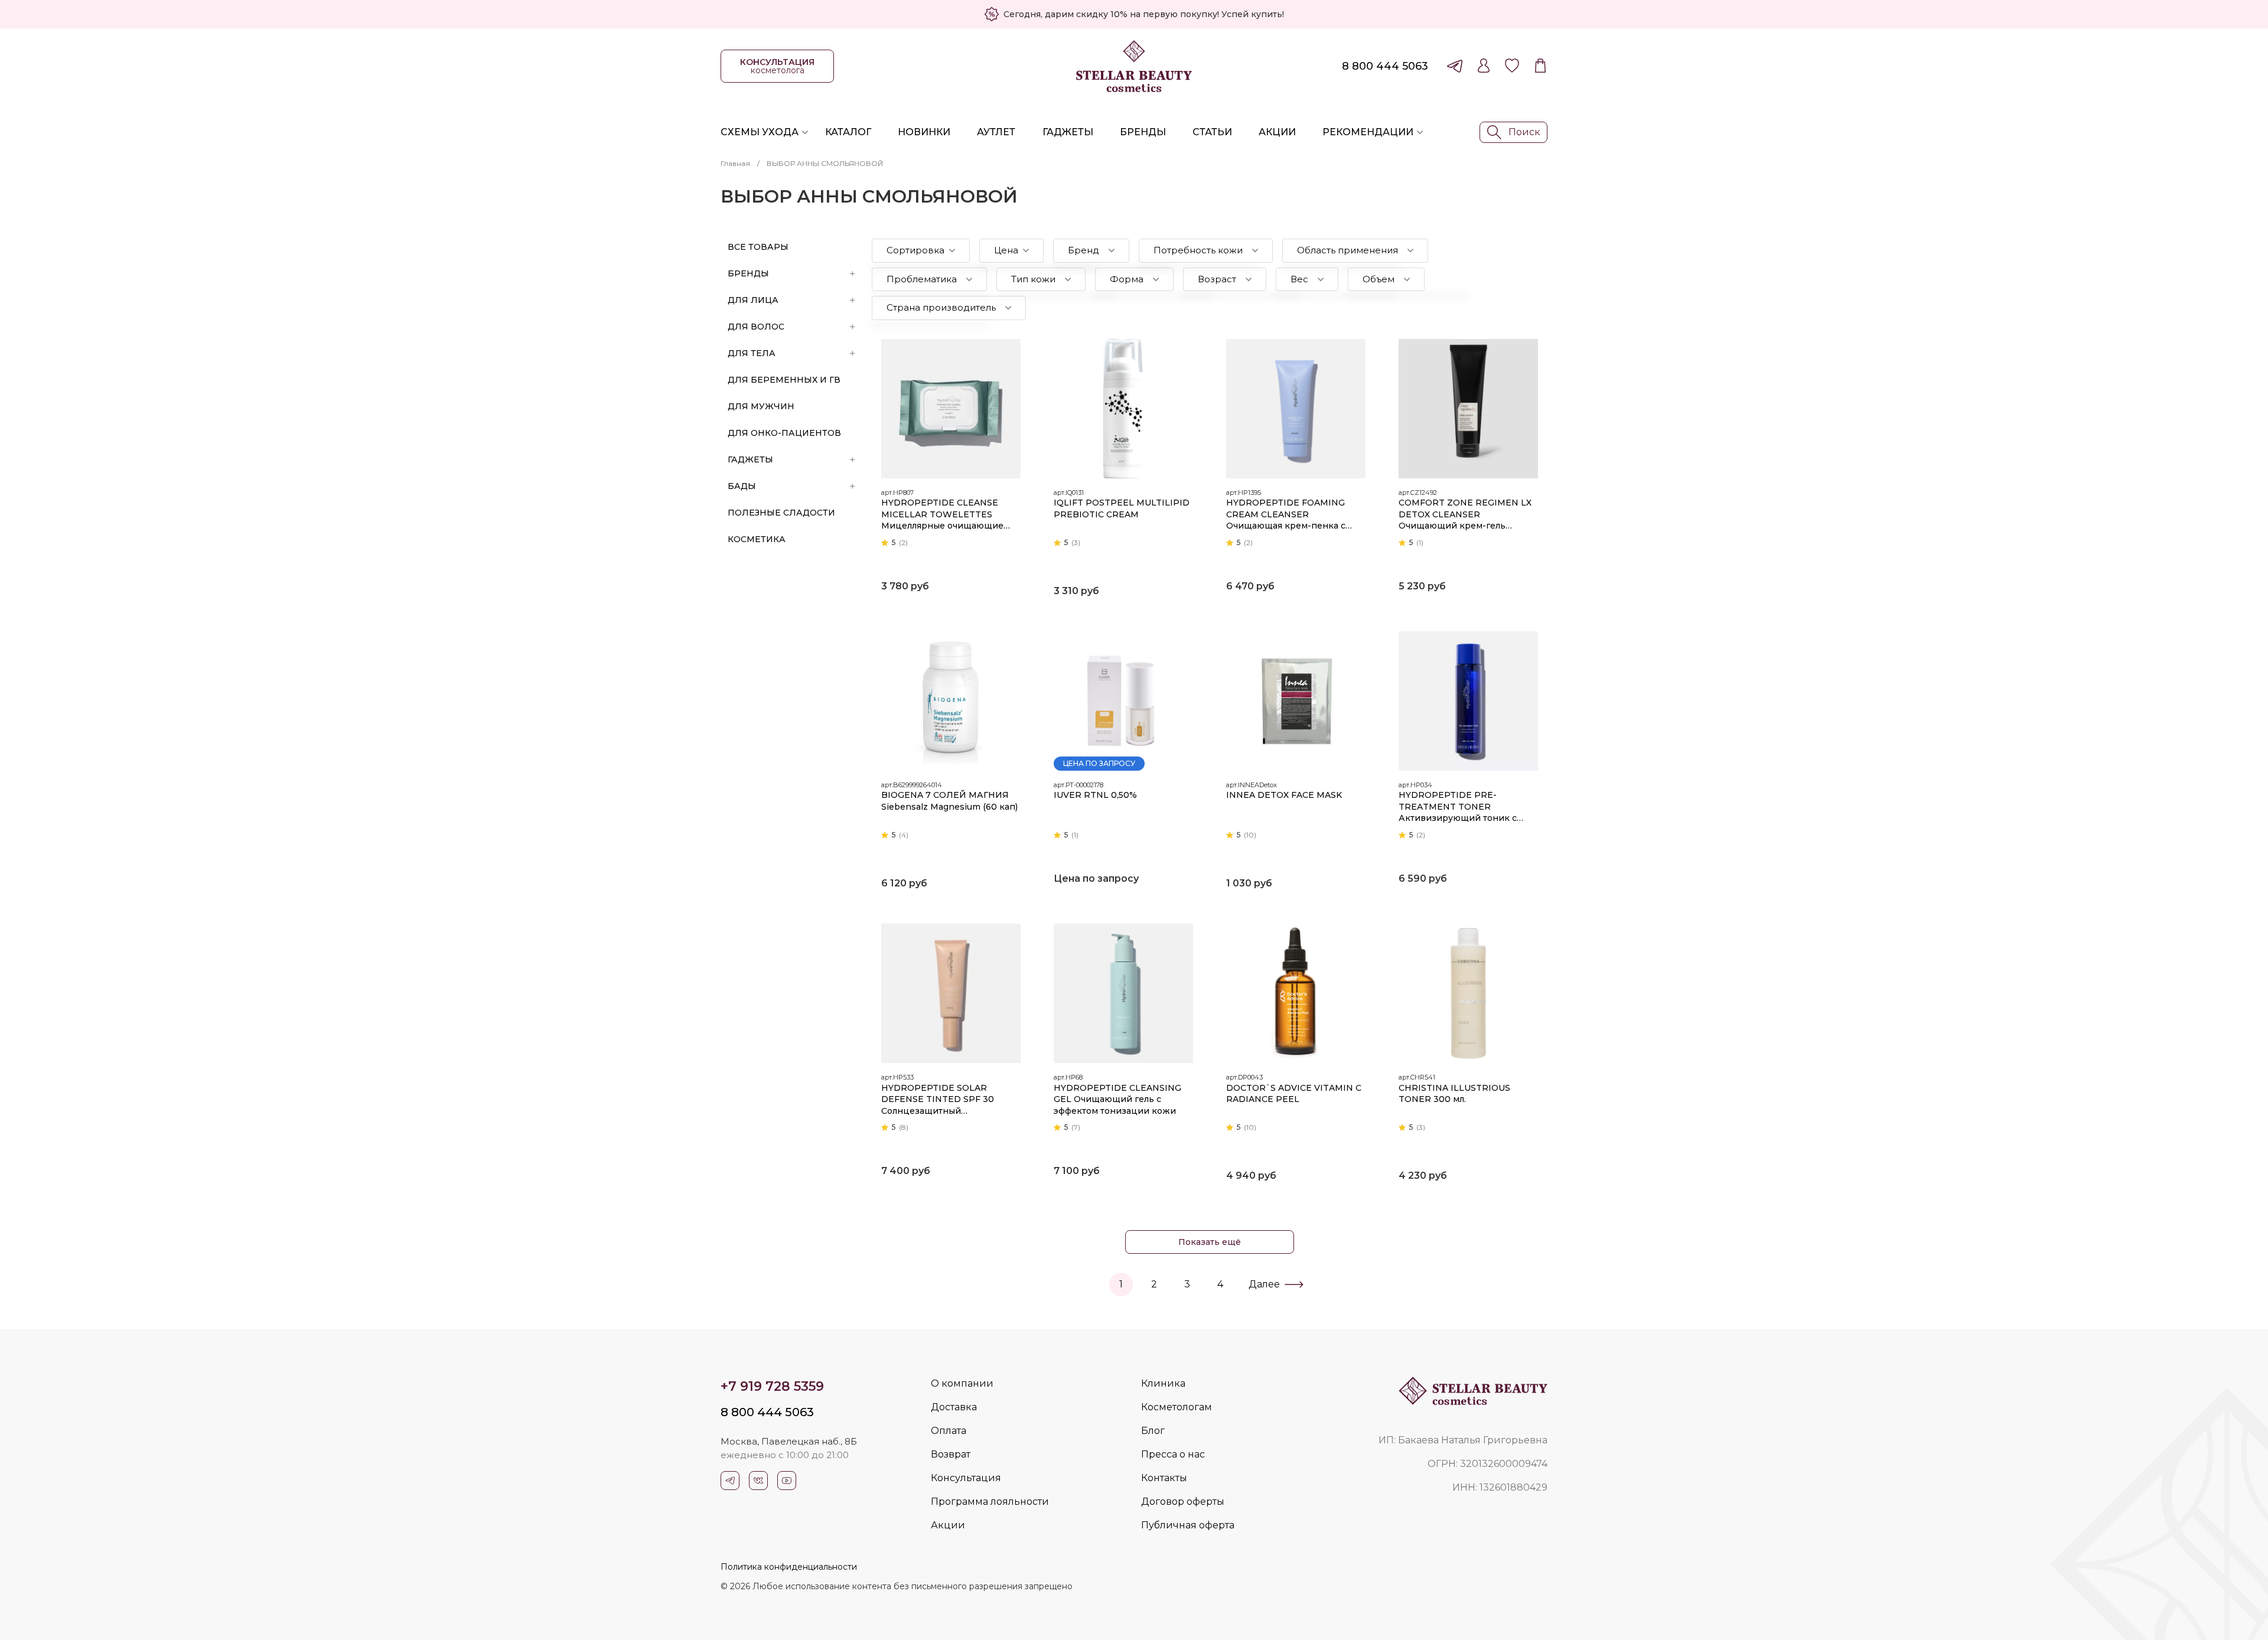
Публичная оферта (1188, 1525)
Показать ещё (1210, 1242)
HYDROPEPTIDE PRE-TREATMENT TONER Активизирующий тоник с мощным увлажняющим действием (1458, 807)
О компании (962, 1383)
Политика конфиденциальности (789, 1567)
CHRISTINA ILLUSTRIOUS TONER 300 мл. (1454, 1094)
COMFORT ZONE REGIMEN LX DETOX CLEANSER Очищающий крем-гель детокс (1465, 515)
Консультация (966, 1478)
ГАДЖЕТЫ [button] (750, 459)
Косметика (757, 539)
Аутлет (996, 132)
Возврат (951, 1454)
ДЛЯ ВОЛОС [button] (756, 327)
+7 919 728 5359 (772, 1386)
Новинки (924, 132)
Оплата (949, 1431)
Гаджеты (1068, 132)
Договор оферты (1183, 1502)
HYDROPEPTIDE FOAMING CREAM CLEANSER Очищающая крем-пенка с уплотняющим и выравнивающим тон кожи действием (1287, 515)
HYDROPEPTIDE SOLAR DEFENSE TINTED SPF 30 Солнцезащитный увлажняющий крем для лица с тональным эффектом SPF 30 (949, 1100)
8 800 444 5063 (1385, 66)
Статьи (1212, 132)
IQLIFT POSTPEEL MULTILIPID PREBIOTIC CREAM (1122, 508)
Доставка (954, 1407)
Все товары (758, 247)
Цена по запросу (1099, 763)
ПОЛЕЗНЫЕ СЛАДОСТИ (781, 513)
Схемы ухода (760, 132)
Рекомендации (1368, 132)
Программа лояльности (990, 1502)
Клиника (1163, 1383)
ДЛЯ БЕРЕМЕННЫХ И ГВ (784, 380)
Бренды (1143, 132)
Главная (735, 163)
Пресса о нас (1173, 1454)
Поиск (1524, 132)
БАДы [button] (742, 486)
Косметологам (1177, 1407)
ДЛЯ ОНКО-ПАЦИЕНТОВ (784, 433)
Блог (1153, 1431)
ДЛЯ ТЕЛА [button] (752, 353)
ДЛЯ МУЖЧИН (761, 406)
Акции (1277, 132)
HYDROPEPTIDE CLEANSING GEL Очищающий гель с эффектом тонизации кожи (1117, 1099)
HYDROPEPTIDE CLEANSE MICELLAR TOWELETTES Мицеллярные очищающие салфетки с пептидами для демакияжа (942, 515)
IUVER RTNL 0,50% (1095, 795)
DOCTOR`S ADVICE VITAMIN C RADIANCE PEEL (1294, 1094)
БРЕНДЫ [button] (748, 273)
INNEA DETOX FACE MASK (1284, 795)
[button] (921, 251)
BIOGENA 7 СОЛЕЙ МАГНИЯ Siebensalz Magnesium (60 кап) (949, 801)
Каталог (848, 132)
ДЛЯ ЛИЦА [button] (753, 300)
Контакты (1164, 1478)
